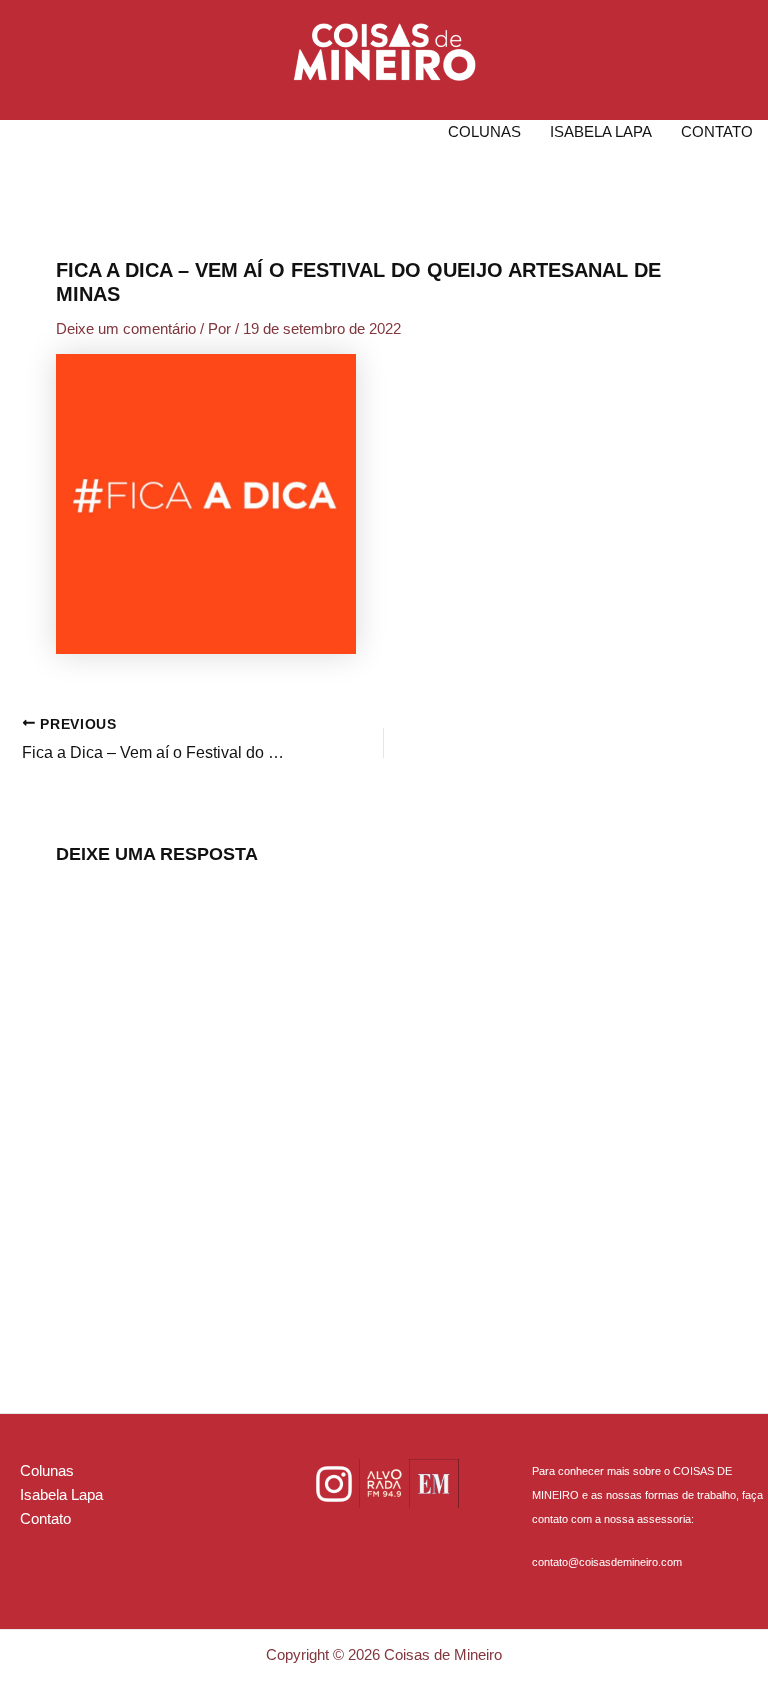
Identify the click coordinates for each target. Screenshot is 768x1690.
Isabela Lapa (601, 132)
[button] (384, 52)
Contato (717, 132)
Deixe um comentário (126, 329)
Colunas (484, 132)
